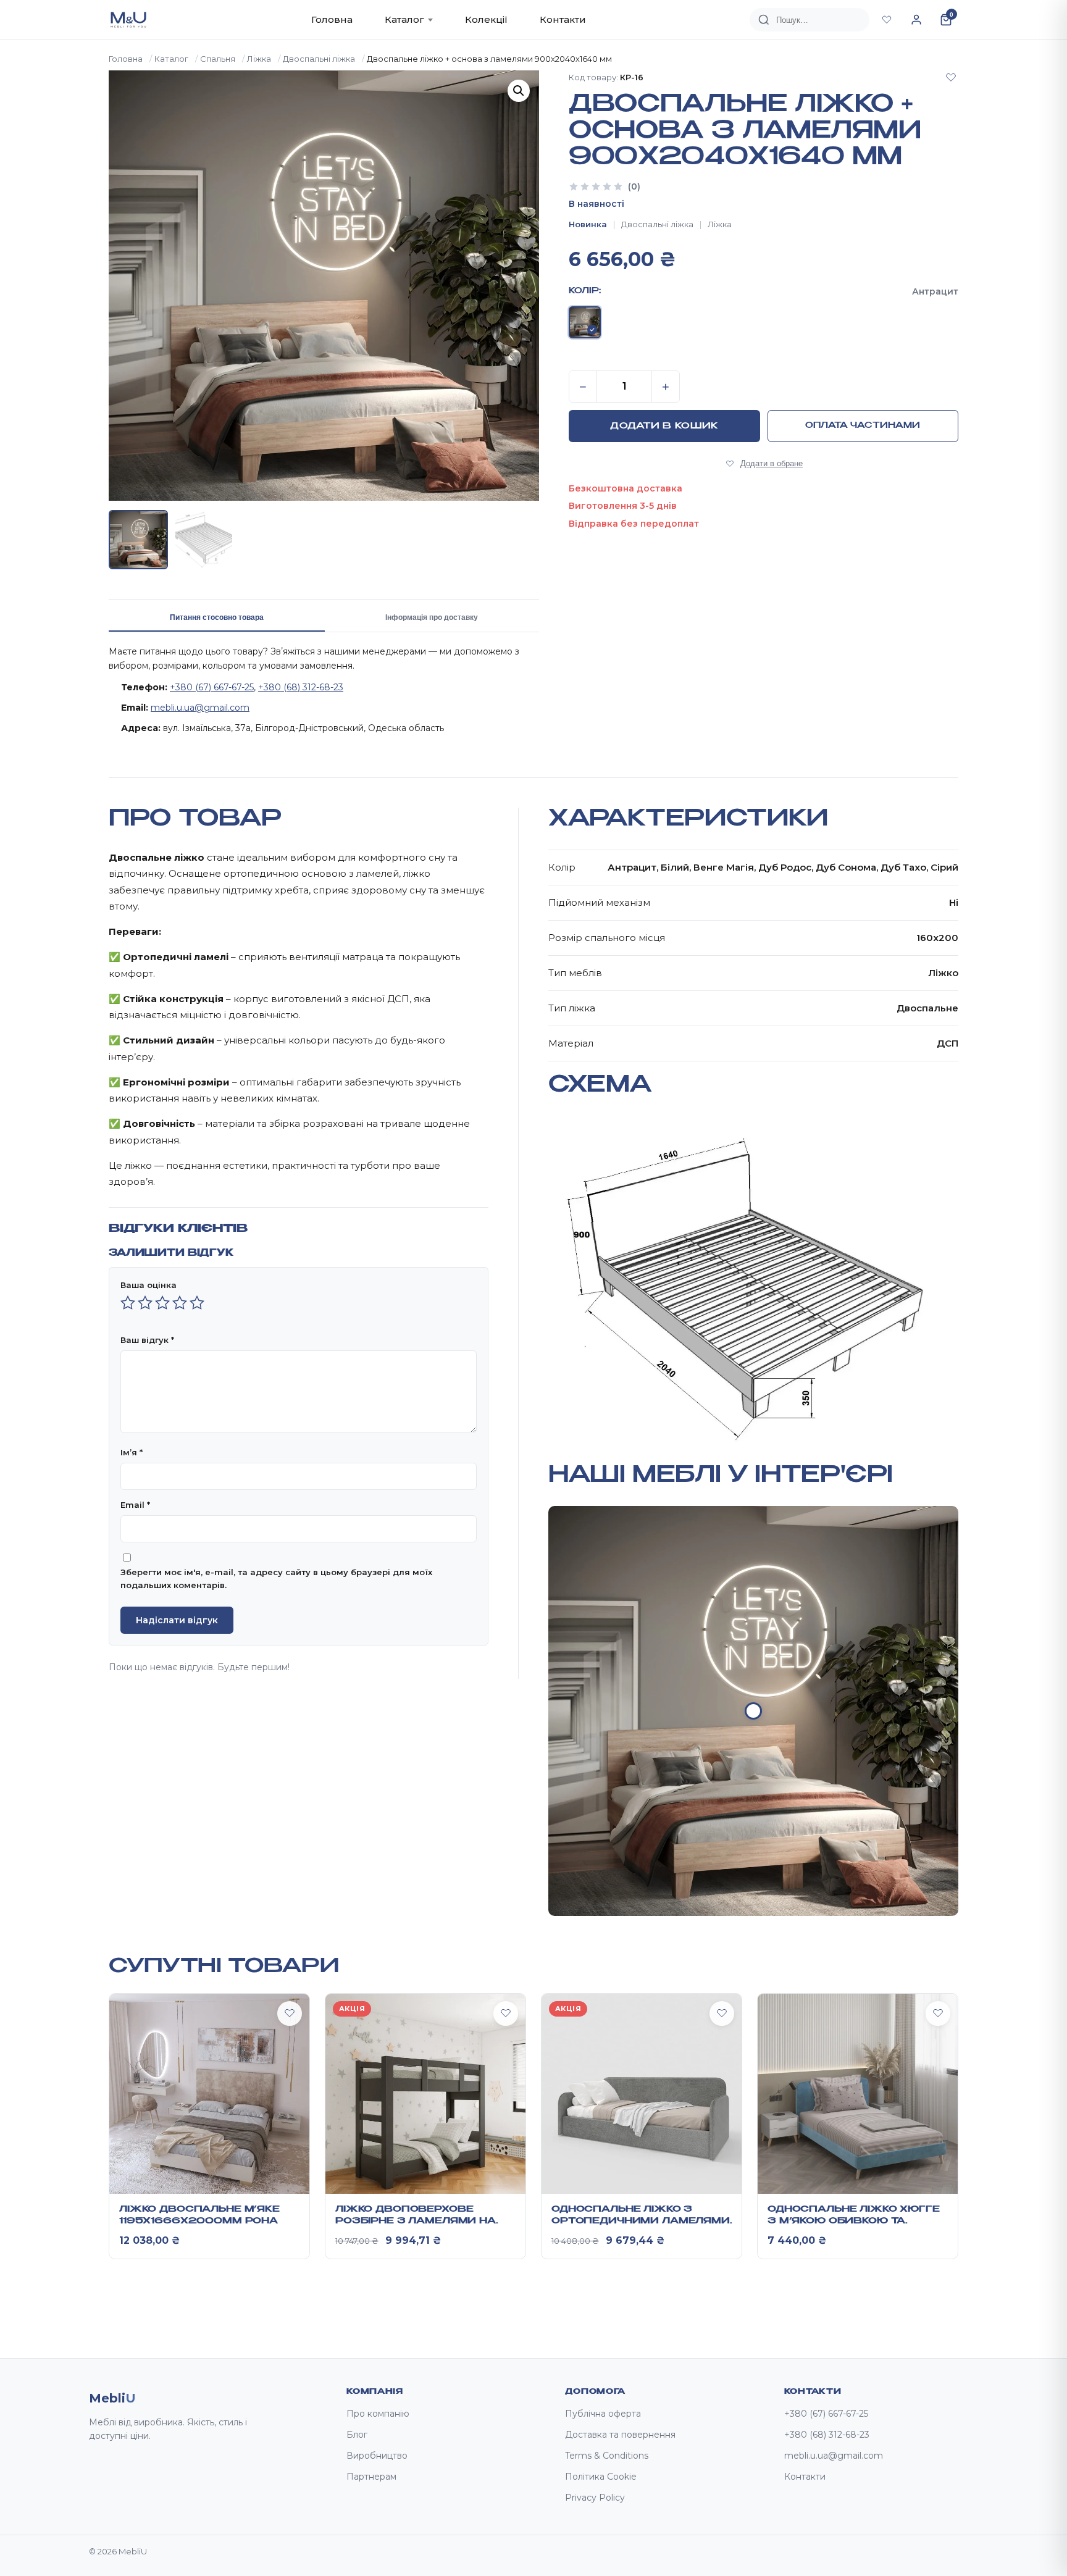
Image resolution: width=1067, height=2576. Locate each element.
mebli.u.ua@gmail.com (200, 708)
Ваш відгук (147, 1340)
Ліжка (259, 59)
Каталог (404, 19)
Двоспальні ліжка (319, 59)
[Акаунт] (916, 20)
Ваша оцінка (149, 1285)
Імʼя (132, 1452)
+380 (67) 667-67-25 (212, 687)
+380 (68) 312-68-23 (301, 687)
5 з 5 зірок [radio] (197, 1303)
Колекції (486, 19)
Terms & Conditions (607, 2456)
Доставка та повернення (620, 2435)
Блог (357, 2435)
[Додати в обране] (951, 77)
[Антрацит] (585, 322)
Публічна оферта (603, 2414)
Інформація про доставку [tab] (432, 617)
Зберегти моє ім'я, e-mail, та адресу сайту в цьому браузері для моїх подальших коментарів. (276, 1579)
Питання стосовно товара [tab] (217, 617)
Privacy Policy (595, 2498)
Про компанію (378, 2414)
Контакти (563, 19)
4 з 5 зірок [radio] (180, 1303)
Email (135, 1505)
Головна (332, 19)
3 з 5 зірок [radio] (162, 1303)
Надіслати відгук (177, 1620)
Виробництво (377, 2456)
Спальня (218, 59)
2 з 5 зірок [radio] (145, 1303)
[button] (519, 91)
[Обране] (887, 20)
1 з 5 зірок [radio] (128, 1303)
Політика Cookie (601, 2477)
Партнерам (371, 2477)
